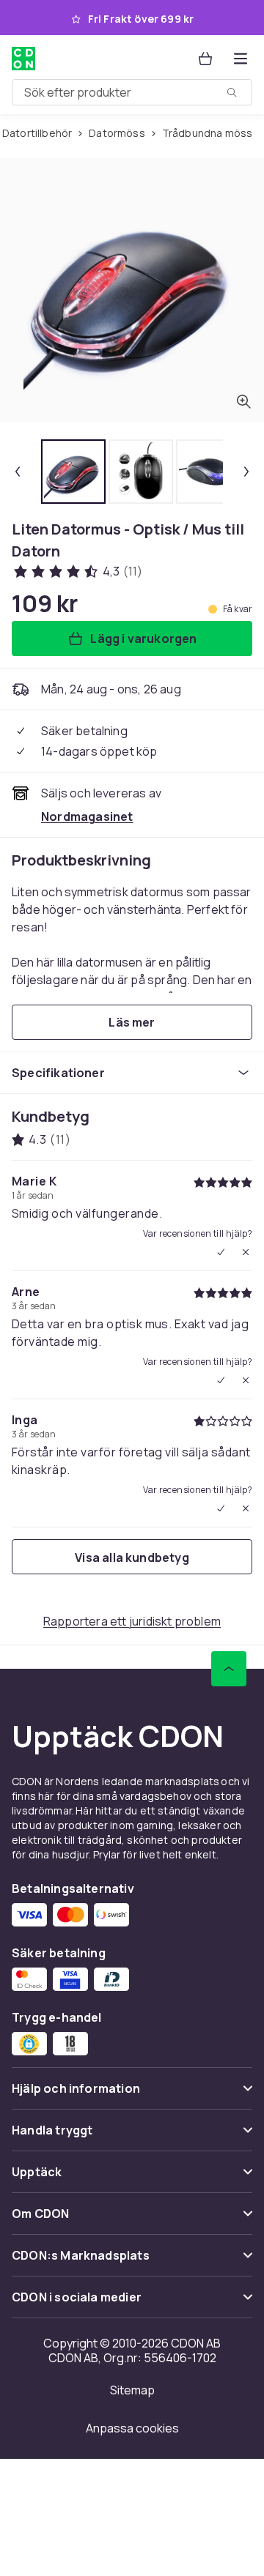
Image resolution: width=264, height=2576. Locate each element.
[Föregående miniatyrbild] (18, 472)
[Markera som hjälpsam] (221, 1252)
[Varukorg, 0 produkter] (205, 59)
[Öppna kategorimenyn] (241, 59)
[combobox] (132, 92)
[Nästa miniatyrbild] (246, 472)
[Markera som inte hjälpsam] (246, 1252)
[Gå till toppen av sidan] (229, 1669)
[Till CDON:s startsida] (25, 59)
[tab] (73, 472)
